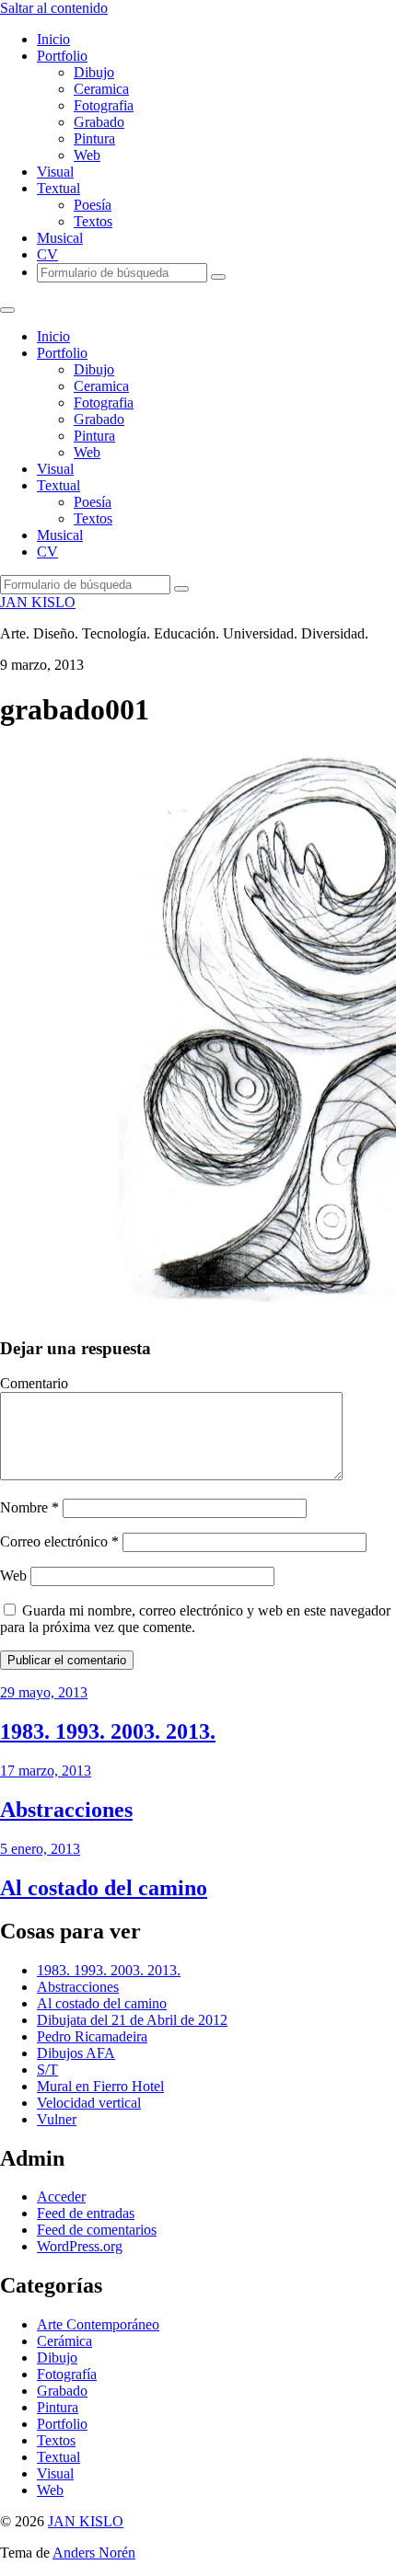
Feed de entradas (86, 2213)
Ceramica (101, 89)
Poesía (93, 205)
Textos (93, 221)
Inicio (53, 39)
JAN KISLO (38, 602)
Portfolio (62, 56)
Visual (55, 172)
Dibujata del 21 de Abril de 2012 (132, 2020)
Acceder (61, 2196)
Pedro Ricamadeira (92, 2036)
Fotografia (104, 105)
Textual (58, 188)
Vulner (57, 2119)
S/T (47, 2070)
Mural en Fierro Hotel (100, 2086)
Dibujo (94, 72)
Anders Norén (94, 2553)
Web (87, 155)
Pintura (94, 138)
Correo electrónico (59, 1541)
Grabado (99, 122)
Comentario (34, 1383)
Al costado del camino (102, 2003)
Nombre (29, 1507)
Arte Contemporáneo (98, 2324)
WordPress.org (80, 2246)
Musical (60, 238)
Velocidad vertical (89, 2103)
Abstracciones (78, 1987)
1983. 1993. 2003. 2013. (109, 1970)
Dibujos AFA (76, 2053)
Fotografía (67, 2374)
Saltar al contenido (54, 8)
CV (47, 254)
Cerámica (64, 2341)
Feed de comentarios (97, 2230)
